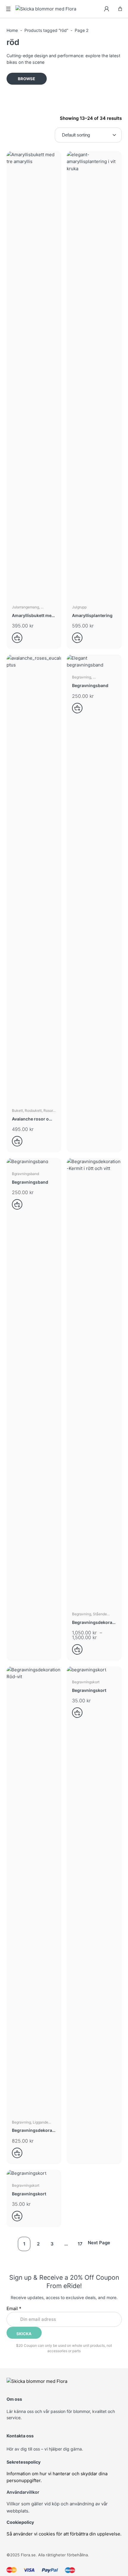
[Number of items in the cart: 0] (120, 9)
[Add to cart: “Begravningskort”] (79, 1713)
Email (14, 2308)
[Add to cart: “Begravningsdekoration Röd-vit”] (19, 2153)
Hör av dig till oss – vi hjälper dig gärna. (45, 2449)
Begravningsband (90, 685)
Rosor (48, 1110)
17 (80, 2244)
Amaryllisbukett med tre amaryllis (33, 616)
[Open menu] (8, 9)
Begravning (82, 677)
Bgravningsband (25, 1174)
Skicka (24, 2334)
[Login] (107, 9)
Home (12, 30)
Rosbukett (33, 1110)
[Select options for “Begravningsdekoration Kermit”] (79, 1649)
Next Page (99, 2243)
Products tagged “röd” (46, 30)
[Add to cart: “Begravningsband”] (19, 1204)
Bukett (17, 1110)
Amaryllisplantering (92, 615)
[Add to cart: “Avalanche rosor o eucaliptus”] (19, 1141)
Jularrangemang (25, 607)
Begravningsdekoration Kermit (93, 1623)
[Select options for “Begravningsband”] (79, 708)
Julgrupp (79, 607)
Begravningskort (86, 1682)
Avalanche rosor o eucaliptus (30, 1119)
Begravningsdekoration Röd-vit (33, 2131)
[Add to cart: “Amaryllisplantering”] (79, 638)
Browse (26, 79)
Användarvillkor (23, 2492)
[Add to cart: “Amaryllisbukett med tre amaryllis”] (19, 638)
